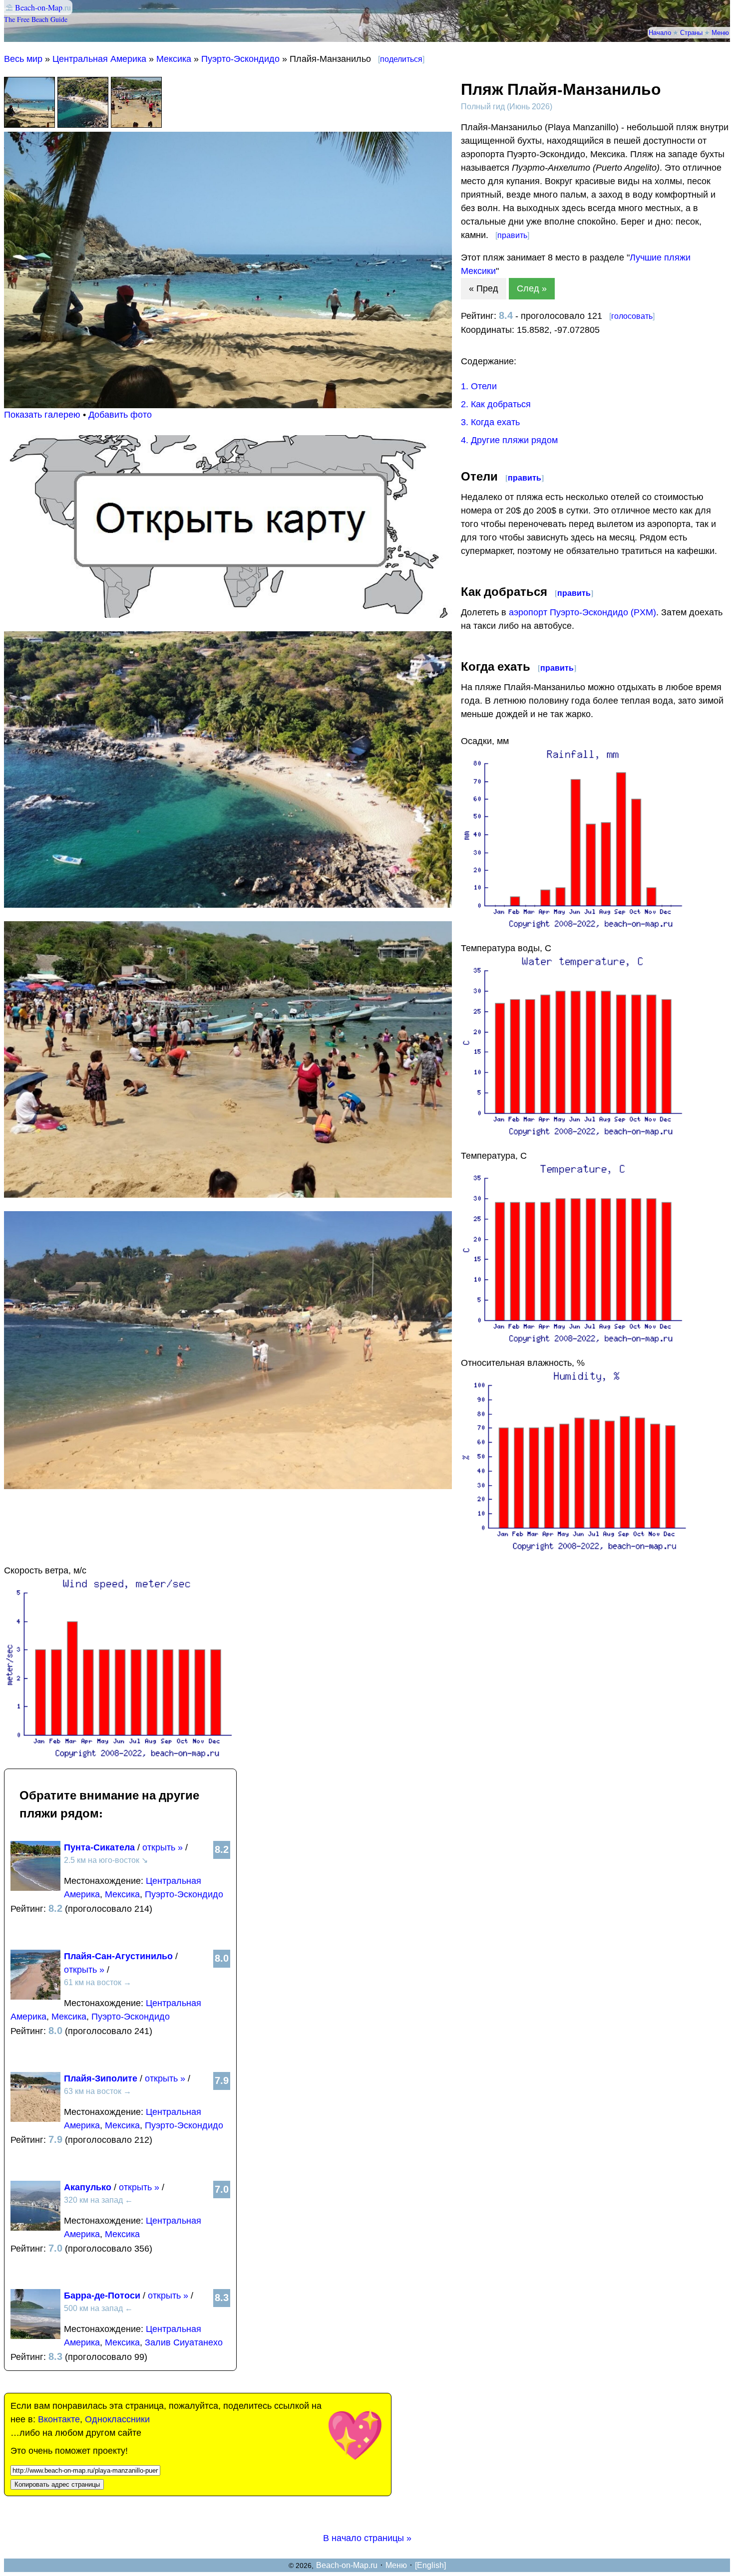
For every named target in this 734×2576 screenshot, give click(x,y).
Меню (720, 32)
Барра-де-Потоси (102, 2296)
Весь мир (23, 59)
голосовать (632, 316)
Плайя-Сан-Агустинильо (118, 1956)
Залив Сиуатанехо (184, 2342)
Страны (691, 32)
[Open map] (228, 615)
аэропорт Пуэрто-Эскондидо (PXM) (582, 612)
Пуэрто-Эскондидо (240, 59)
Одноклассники (117, 2419)
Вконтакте (59, 2419)
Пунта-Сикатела (99, 1847)
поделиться (401, 59)
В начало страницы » (367, 2538)
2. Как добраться (496, 404)
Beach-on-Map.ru (347, 2565)
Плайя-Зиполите (101, 2078)
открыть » (163, 1847)
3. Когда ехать (490, 422)
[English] (430, 2565)
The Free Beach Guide (36, 19)
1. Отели (479, 386)
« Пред (484, 288)
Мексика (174, 59)
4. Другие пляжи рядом (509, 440)
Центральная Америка (99, 59)
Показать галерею (42, 415)
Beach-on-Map (39, 7)
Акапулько (88, 2187)
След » (532, 288)
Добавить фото (120, 415)
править (512, 235)
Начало (660, 32)
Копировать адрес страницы (57, 2484)
